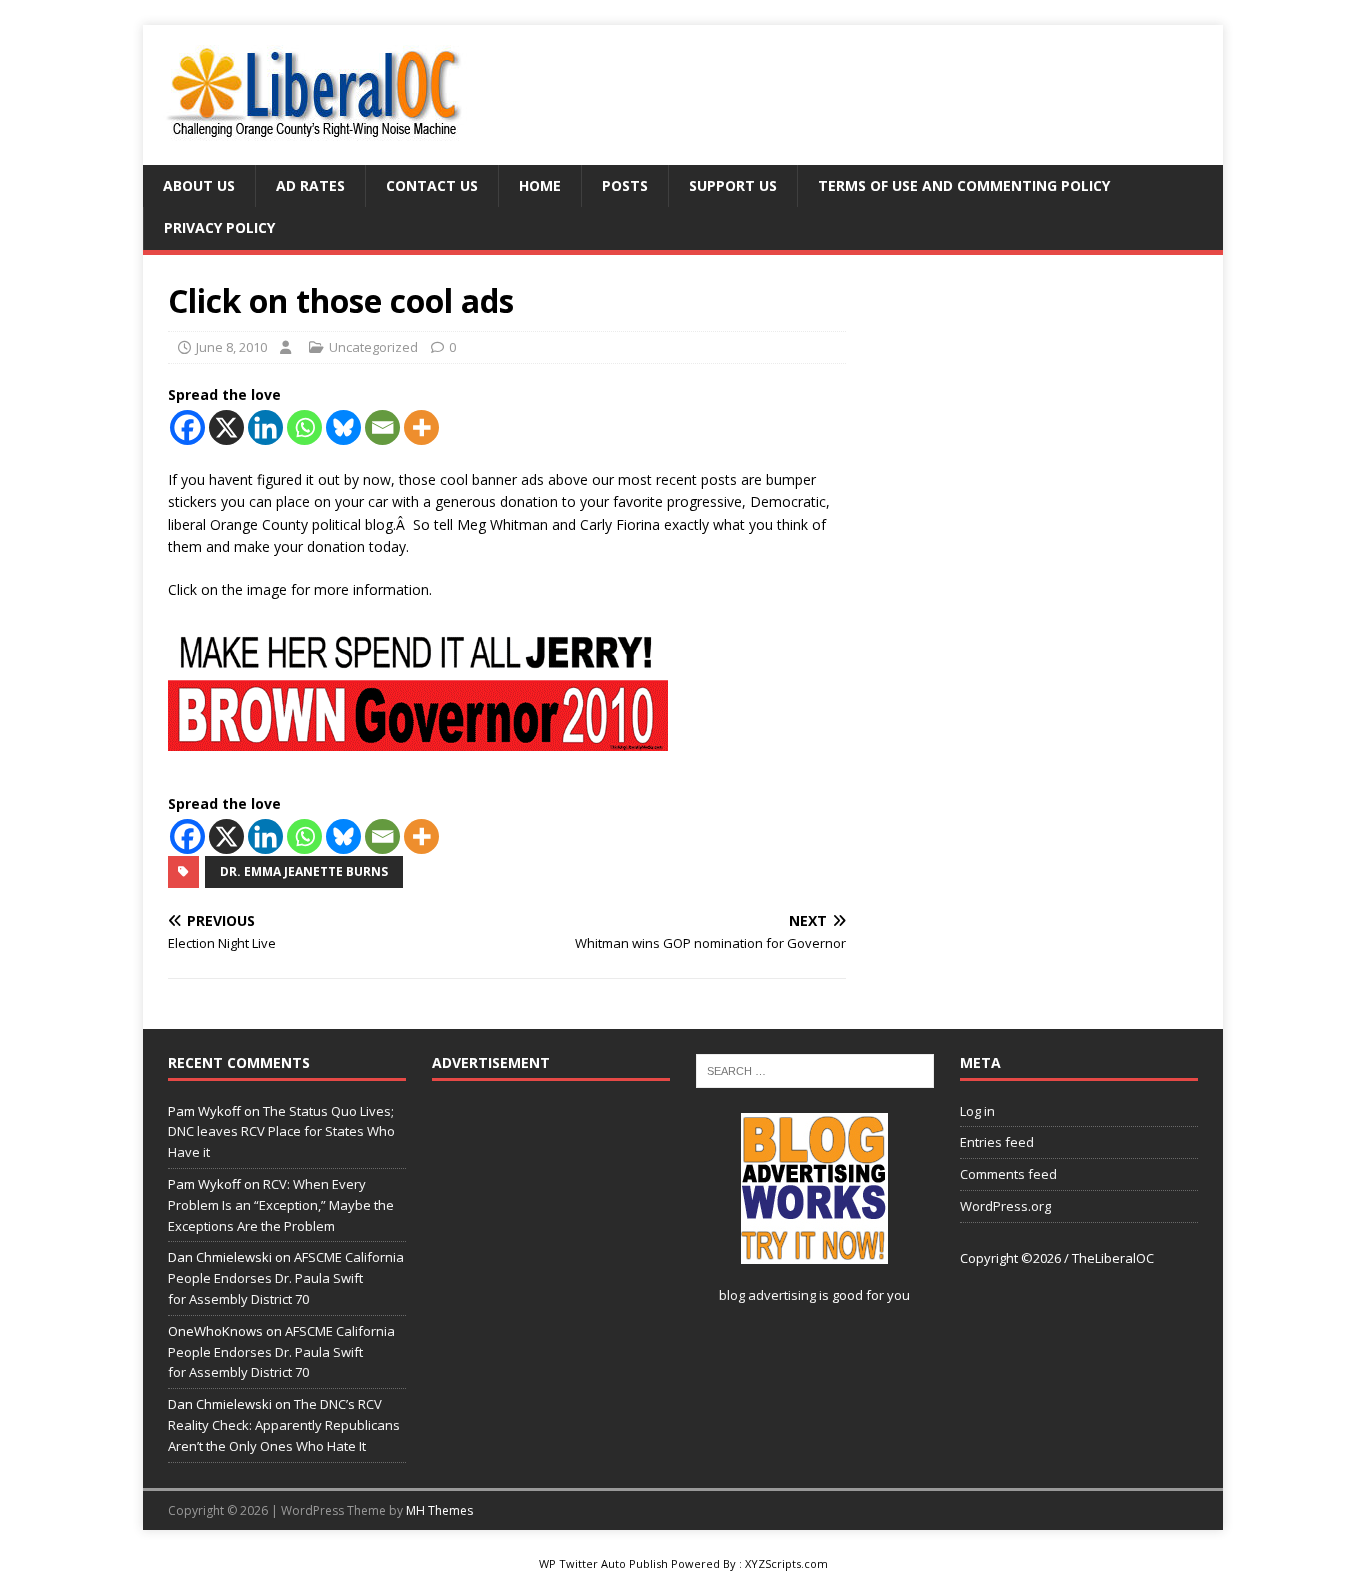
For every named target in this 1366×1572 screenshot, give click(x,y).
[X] (226, 427)
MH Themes (439, 1510)
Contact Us (432, 185)
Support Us (733, 185)
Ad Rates (310, 185)
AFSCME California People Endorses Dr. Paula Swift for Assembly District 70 (286, 1278)
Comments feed (1008, 1174)
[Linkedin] (265, 427)
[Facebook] (187, 427)
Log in (977, 1111)
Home (540, 185)
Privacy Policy (219, 227)
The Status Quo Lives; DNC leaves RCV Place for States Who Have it (281, 1132)
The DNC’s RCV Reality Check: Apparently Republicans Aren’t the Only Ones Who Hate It (284, 1425)
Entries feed (997, 1142)
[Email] (382, 427)
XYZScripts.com (786, 1563)
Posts (625, 185)
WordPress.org (1005, 1206)
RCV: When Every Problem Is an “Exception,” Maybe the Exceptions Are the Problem (281, 1205)
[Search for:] (815, 1070)
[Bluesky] (343, 427)
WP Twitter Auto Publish (603, 1563)
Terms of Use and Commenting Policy (964, 185)
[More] (421, 427)
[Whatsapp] (304, 427)
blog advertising (767, 1295)
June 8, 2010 (231, 347)
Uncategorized (373, 347)
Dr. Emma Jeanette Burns (304, 871)
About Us (199, 185)
